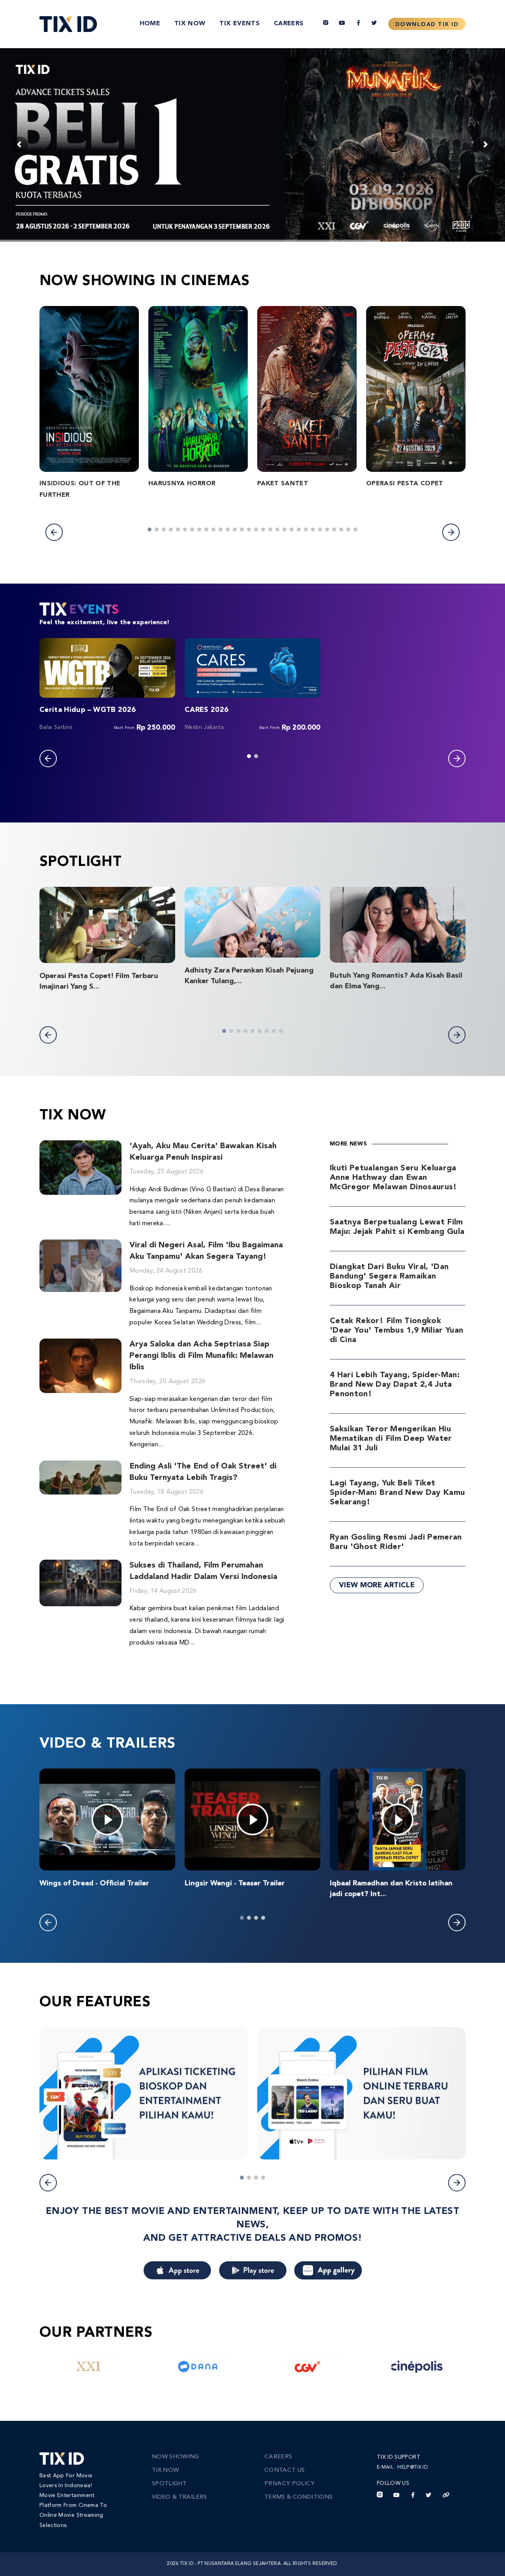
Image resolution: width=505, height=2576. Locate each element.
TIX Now (190, 24)
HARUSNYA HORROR (182, 484)
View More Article (377, 1585)
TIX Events (239, 24)
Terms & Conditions (298, 2497)
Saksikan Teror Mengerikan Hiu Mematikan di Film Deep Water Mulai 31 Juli (391, 1439)
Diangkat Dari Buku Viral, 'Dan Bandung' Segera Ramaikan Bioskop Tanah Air (389, 1277)
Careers (289, 24)
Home (150, 24)
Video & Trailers (180, 2497)
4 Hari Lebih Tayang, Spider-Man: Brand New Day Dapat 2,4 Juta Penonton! (395, 1385)
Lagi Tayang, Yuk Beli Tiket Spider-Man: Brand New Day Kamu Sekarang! (397, 1493)
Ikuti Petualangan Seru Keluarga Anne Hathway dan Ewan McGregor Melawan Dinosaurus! (394, 1178)
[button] (54, 532)
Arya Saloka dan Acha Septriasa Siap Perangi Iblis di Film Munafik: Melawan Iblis (201, 1356)
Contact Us (285, 2470)
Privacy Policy (289, 2484)
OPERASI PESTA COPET (405, 484)
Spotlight (169, 2484)
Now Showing (176, 2457)
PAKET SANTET (283, 484)
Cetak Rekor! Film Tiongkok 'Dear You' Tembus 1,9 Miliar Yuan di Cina (397, 1331)
